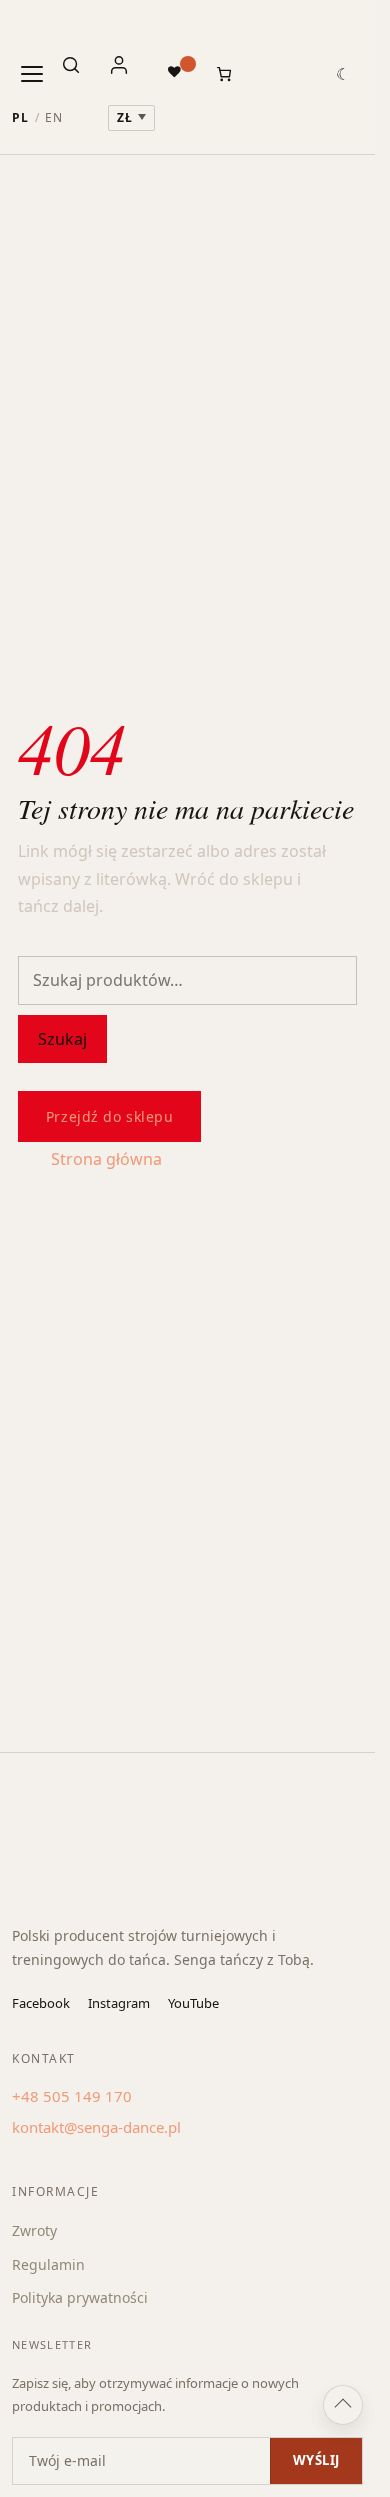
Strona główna (106, 1159)
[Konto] (128, 74)
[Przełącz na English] (54, 118)
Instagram (119, 2003)
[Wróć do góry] (343, 2405)
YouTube (193, 2003)
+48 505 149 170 (72, 2096)
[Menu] (32, 74)
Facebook (41, 2003)
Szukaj (62, 1039)
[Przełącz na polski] (20, 118)
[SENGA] (48, 27)
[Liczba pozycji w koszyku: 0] (224, 74)
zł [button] (125, 117)
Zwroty (34, 2230)
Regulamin (48, 2264)
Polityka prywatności (80, 2297)
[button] (343, 74)
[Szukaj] (80, 74)
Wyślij (316, 2460)
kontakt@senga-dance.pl (96, 2127)
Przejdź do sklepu (110, 1116)
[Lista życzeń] (176, 71)
